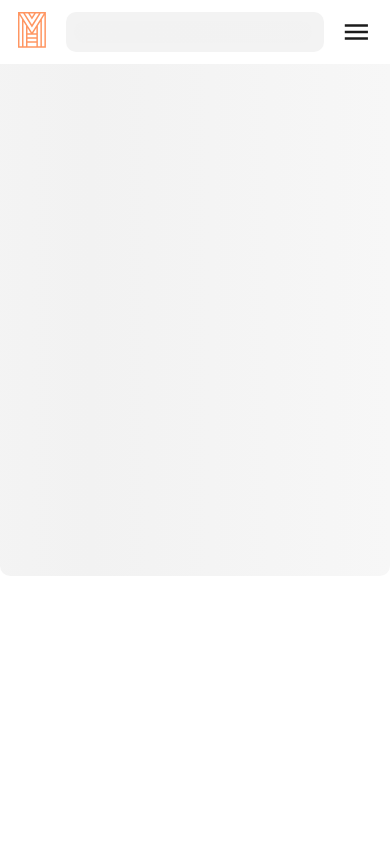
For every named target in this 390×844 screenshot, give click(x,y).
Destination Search (195, 479)
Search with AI (195, 543)
